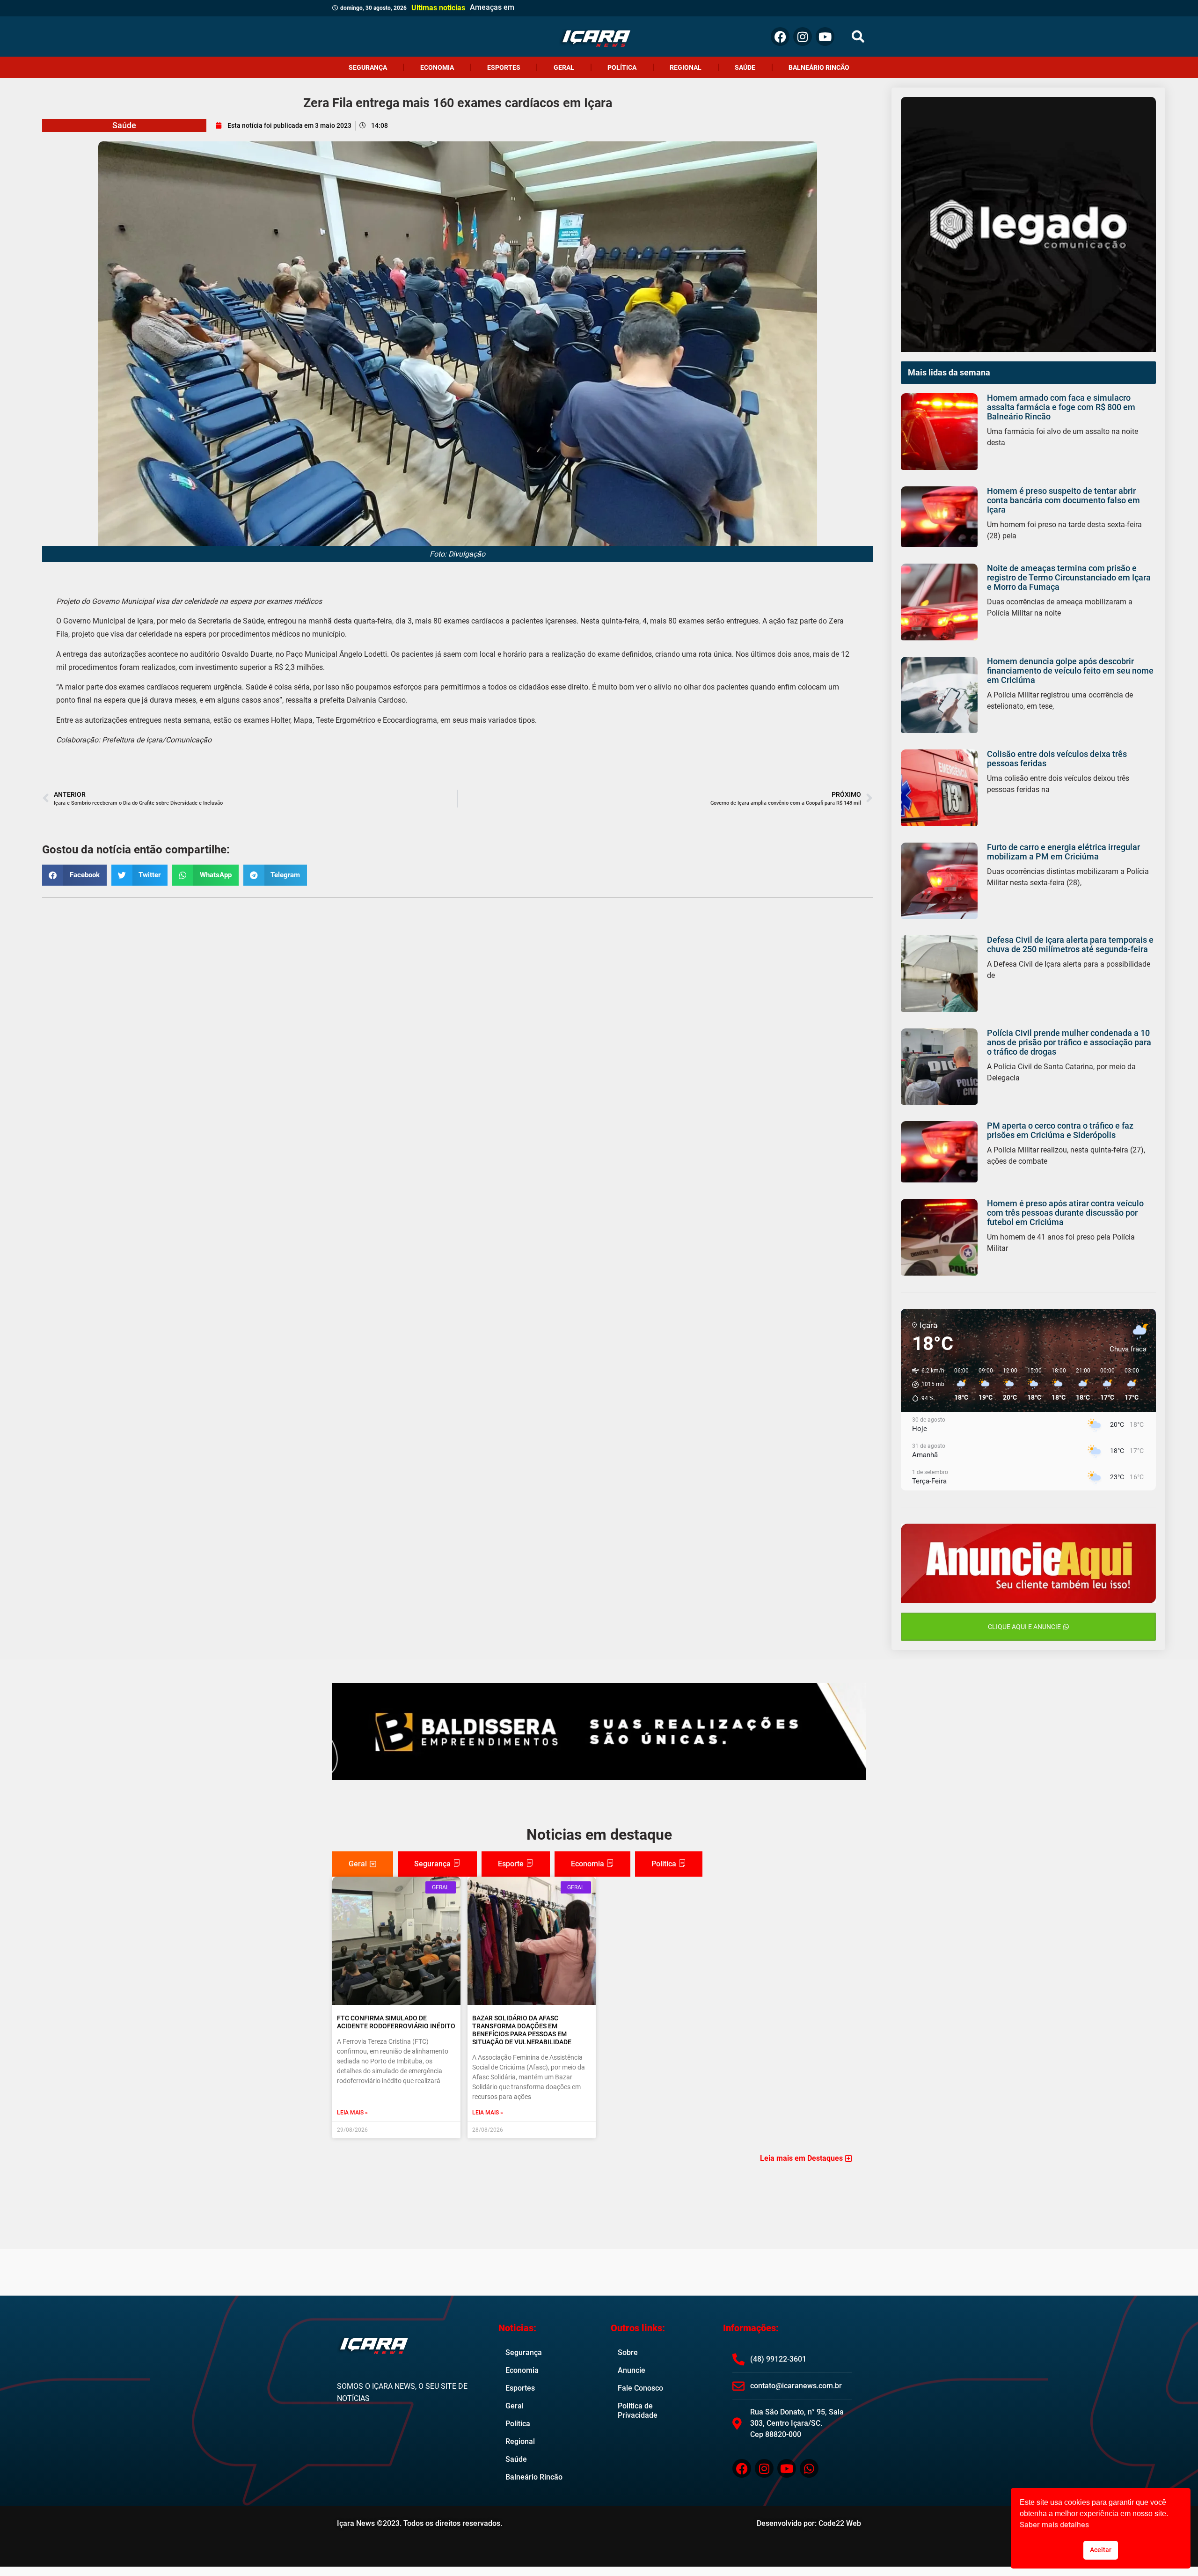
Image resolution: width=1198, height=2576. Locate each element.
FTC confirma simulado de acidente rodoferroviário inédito (396, 2022)
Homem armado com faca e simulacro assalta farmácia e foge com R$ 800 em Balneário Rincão (1061, 407)
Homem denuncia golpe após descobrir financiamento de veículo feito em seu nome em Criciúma (1070, 671)
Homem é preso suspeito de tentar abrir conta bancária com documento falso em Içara (1063, 500)
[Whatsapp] (809, 2468)
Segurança (368, 67)
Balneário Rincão (819, 67)
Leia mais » (352, 2113)
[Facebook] (780, 37)
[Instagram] (803, 37)
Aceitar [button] (1101, 2550)
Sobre (628, 2352)
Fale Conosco (640, 2388)
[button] (858, 37)
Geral (564, 67)
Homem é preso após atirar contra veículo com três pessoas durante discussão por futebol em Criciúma (1065, 1213)
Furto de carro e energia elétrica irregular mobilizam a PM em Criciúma (1063, 852)
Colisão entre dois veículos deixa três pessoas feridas (1057, 759)
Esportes (504, 67)
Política (622, 67)
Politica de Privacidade (638, 2411)
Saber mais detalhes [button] (1054, 2525)
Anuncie (632, 2370)
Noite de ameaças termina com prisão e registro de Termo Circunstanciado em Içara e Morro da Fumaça (1069, 577)
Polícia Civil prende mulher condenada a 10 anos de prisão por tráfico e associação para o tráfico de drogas (1069, 1042)
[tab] (363, 1864)
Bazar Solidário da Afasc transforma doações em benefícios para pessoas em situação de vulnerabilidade (522, 2030)
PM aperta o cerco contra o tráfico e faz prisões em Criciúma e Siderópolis (1060, 1130)
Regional (686, 67)
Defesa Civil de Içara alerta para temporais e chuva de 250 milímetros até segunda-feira (1070, 944)
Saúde (745, 67)
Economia (437, 67)
